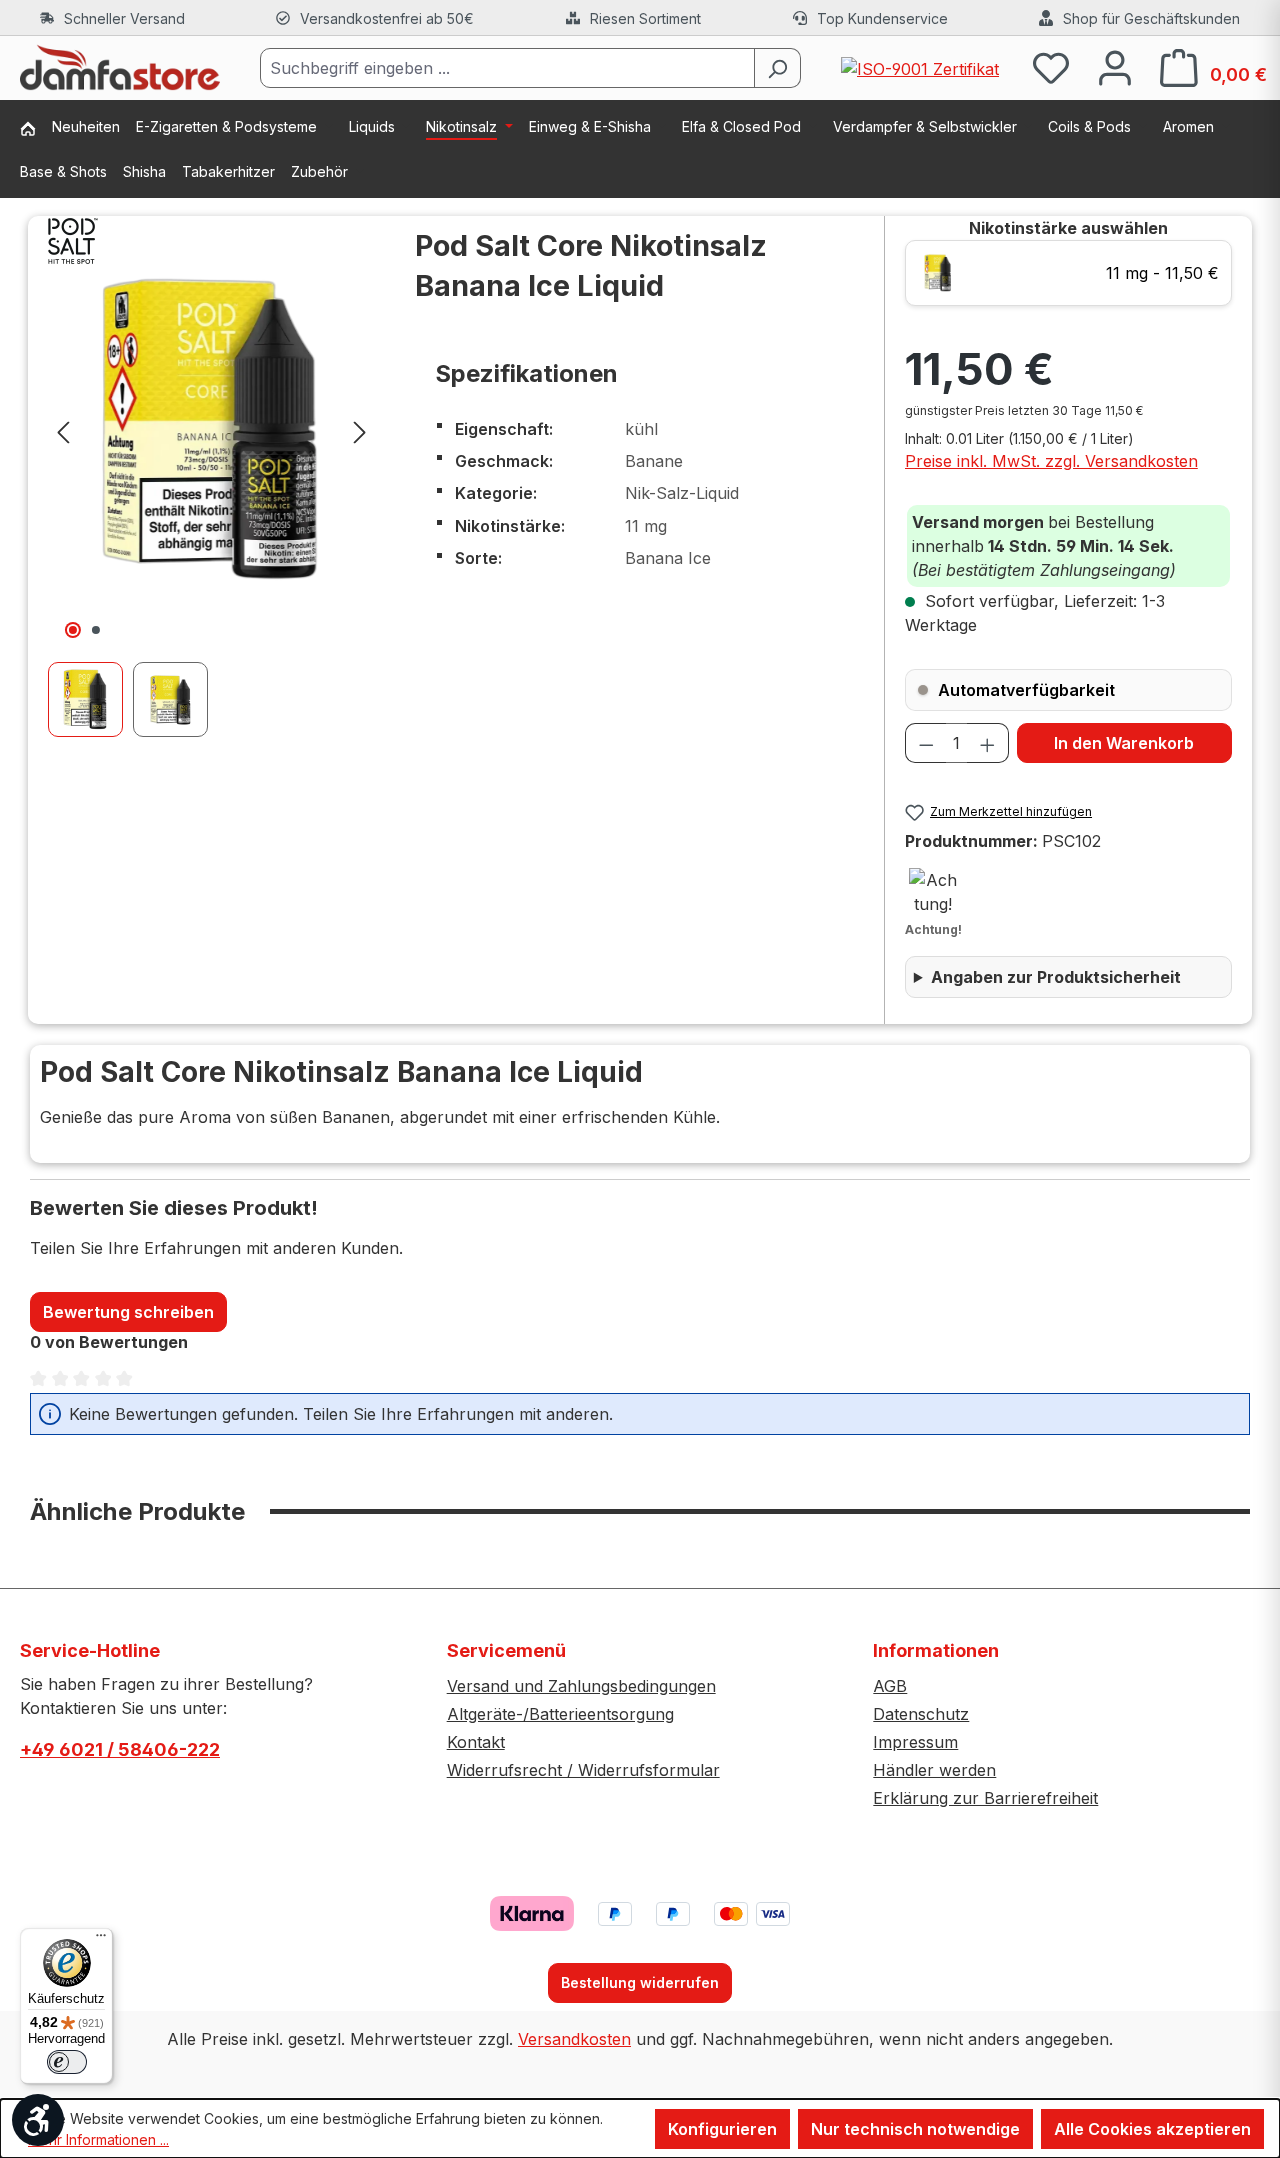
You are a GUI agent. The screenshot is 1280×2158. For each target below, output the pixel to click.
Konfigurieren (722, 2129)
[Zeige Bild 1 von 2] (73, 630)
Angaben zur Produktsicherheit (1056, 977)
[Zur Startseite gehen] (120, 68)
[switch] (67, 2062)
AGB (890, 1686)
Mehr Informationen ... (98, 2139)
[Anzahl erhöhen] (988, 743)
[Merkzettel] (1051, 67)
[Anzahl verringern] (926, 743)
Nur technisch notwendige (915, 2129)
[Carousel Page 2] (175, 699)
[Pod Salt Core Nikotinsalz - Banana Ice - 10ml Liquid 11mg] (211, 430)
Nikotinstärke (1068, 228)
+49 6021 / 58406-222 (120, 1749)
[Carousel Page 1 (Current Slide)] (90, 699)
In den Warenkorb (1124, 743)
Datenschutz (921, 1714)
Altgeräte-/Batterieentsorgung (560, 1714)
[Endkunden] (36, 130)
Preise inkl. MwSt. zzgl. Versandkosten (1051, 461)
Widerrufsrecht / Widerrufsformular (583, 1770)
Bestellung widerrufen (640, 1982)
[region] (211, 476)
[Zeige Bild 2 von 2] (96, 630)
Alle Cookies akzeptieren (1152, 2129)
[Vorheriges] (63, 430)
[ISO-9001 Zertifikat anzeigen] (920, 67)
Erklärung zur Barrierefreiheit (985, 1798)
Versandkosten (574, 2039)
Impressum (915, 1742)
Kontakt (476, 1742)
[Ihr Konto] (1115, 67)
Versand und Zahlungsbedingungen (581, 1686)
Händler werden (934, 1770)
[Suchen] (777, 68)
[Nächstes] (360, 430)
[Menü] (101, 1940)
